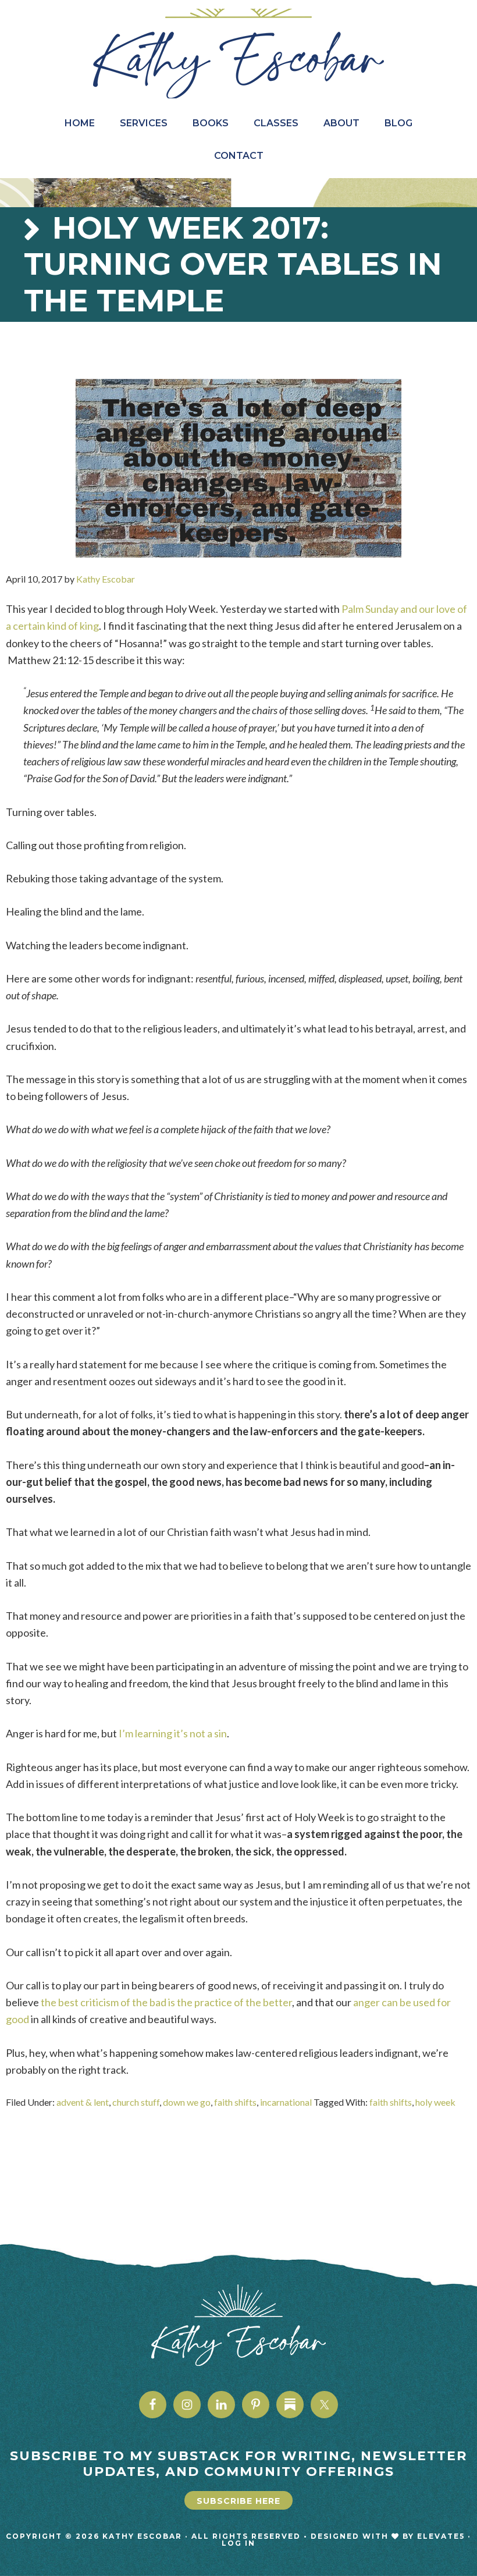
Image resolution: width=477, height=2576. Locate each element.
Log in (238, 2543)
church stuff (136, 2102)
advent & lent (83, 2102)
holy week (435, 2102)
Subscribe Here (238, 2501)
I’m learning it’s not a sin (173, 1733)
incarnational (286, 2102)
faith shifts (235, 2102)
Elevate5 (441, 2536)
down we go (187, 2102)
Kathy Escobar (238, 54)
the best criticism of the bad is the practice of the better (166, 2002)
